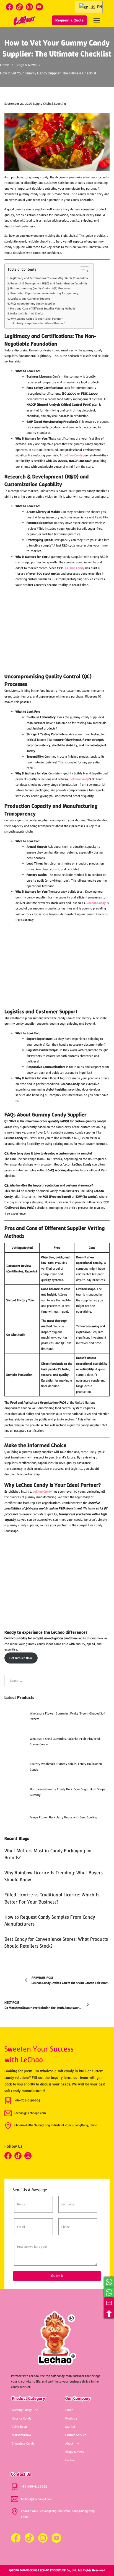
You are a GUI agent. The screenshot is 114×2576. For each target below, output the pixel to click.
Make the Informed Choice (27, 313)
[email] (109, 2303)
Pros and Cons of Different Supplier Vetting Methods (43, 308)
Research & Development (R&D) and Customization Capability (49, 283)
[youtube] (39, 7)
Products (71, 2418)
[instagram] (29, 7)
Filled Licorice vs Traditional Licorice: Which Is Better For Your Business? (52, 1898)
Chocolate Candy (23, 2443)
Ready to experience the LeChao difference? (41, 323)
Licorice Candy (22, 2418)
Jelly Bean (19, 2427)
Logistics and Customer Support (30, 298)
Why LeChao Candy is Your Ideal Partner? (36, 319)
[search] (44, 20)
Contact (70, 2460)
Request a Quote (70, 20)
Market (70, 2427)
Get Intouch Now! (21, 1658)
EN (99, 7)
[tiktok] (19, 7)
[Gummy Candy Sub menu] (36, 2410)
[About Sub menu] (78, 2443)
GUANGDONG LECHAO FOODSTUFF (43, 2570)
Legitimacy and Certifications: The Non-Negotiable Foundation (49, 278)
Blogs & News (26, 65)
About (69, 2443)
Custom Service (76, 2435)
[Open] (97, 20)
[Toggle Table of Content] (82, 271)
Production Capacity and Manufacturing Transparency (44, 293)
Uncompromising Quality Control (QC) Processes (40, 288)
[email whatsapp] (109, 2282)
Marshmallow (21, 2435)
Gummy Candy (22, 2410)
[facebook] (9, 7)
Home (5, 65)
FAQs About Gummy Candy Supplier (33, 303)
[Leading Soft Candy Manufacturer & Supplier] (24, 20)
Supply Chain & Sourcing (50, 104)
